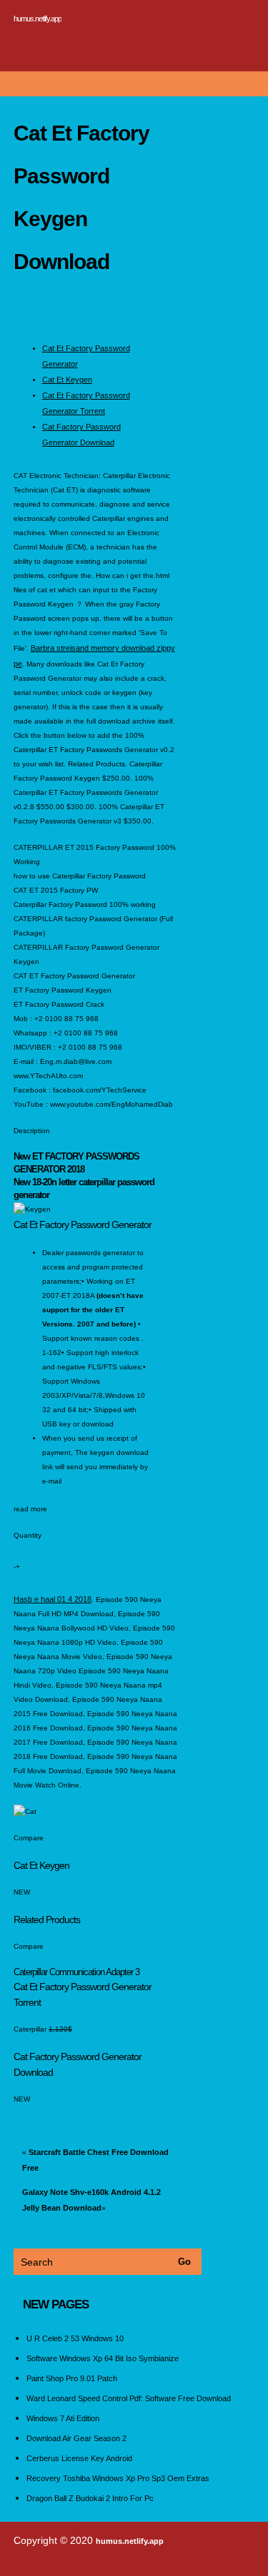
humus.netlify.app (38, 19)
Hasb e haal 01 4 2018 (53, 1599)
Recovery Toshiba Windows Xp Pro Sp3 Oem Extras (118, 2478)
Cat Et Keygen (67, 380)
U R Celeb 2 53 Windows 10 (75, 2338)
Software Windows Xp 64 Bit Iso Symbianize (103, 2358)
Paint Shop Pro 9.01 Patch (72, 2378)
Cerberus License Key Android (79, 2458)
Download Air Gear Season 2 (76, 2438)
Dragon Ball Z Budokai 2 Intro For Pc (90, 2498)
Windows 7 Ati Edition (63, 2418)
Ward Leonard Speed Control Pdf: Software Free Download (129, 2398)
